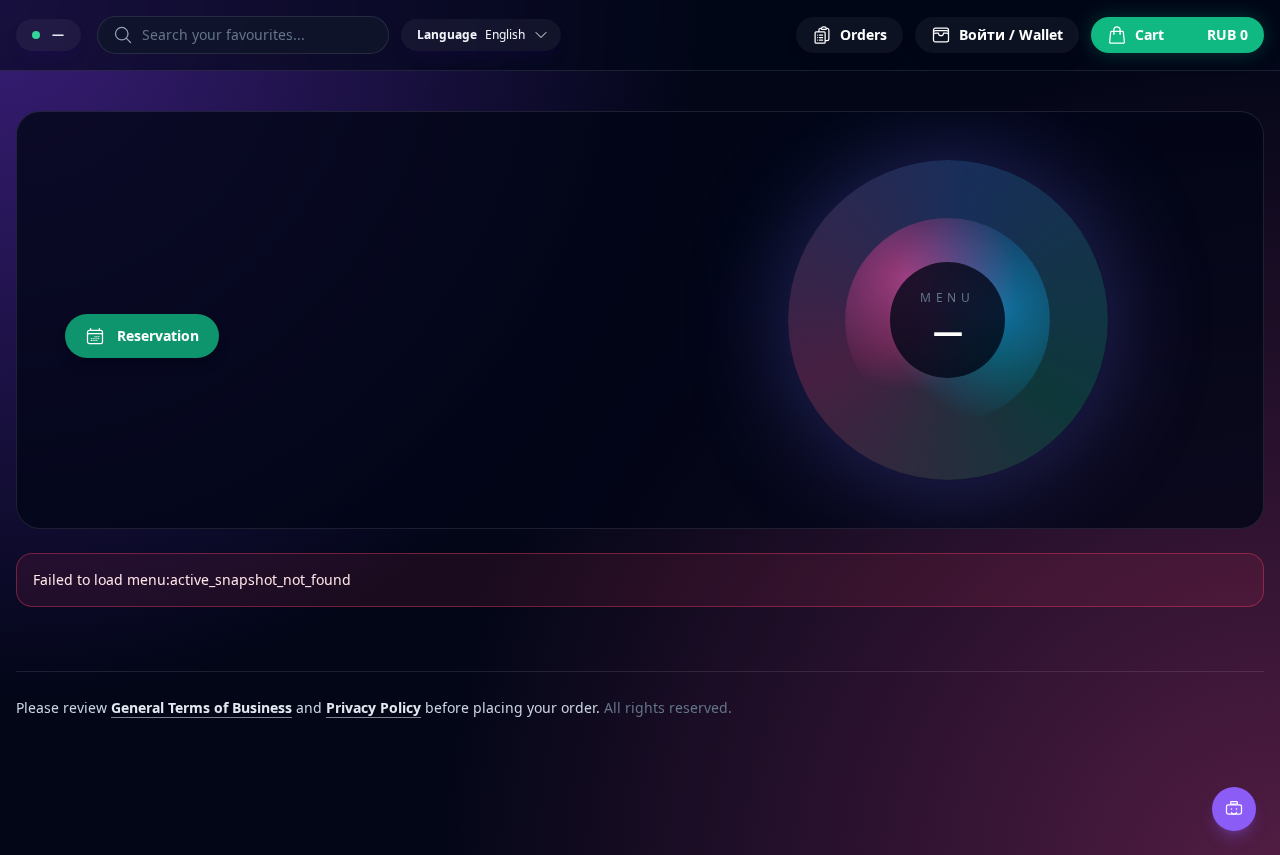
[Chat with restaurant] (1234, 809)
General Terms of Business (201, 707)
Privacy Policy (373, 707)
